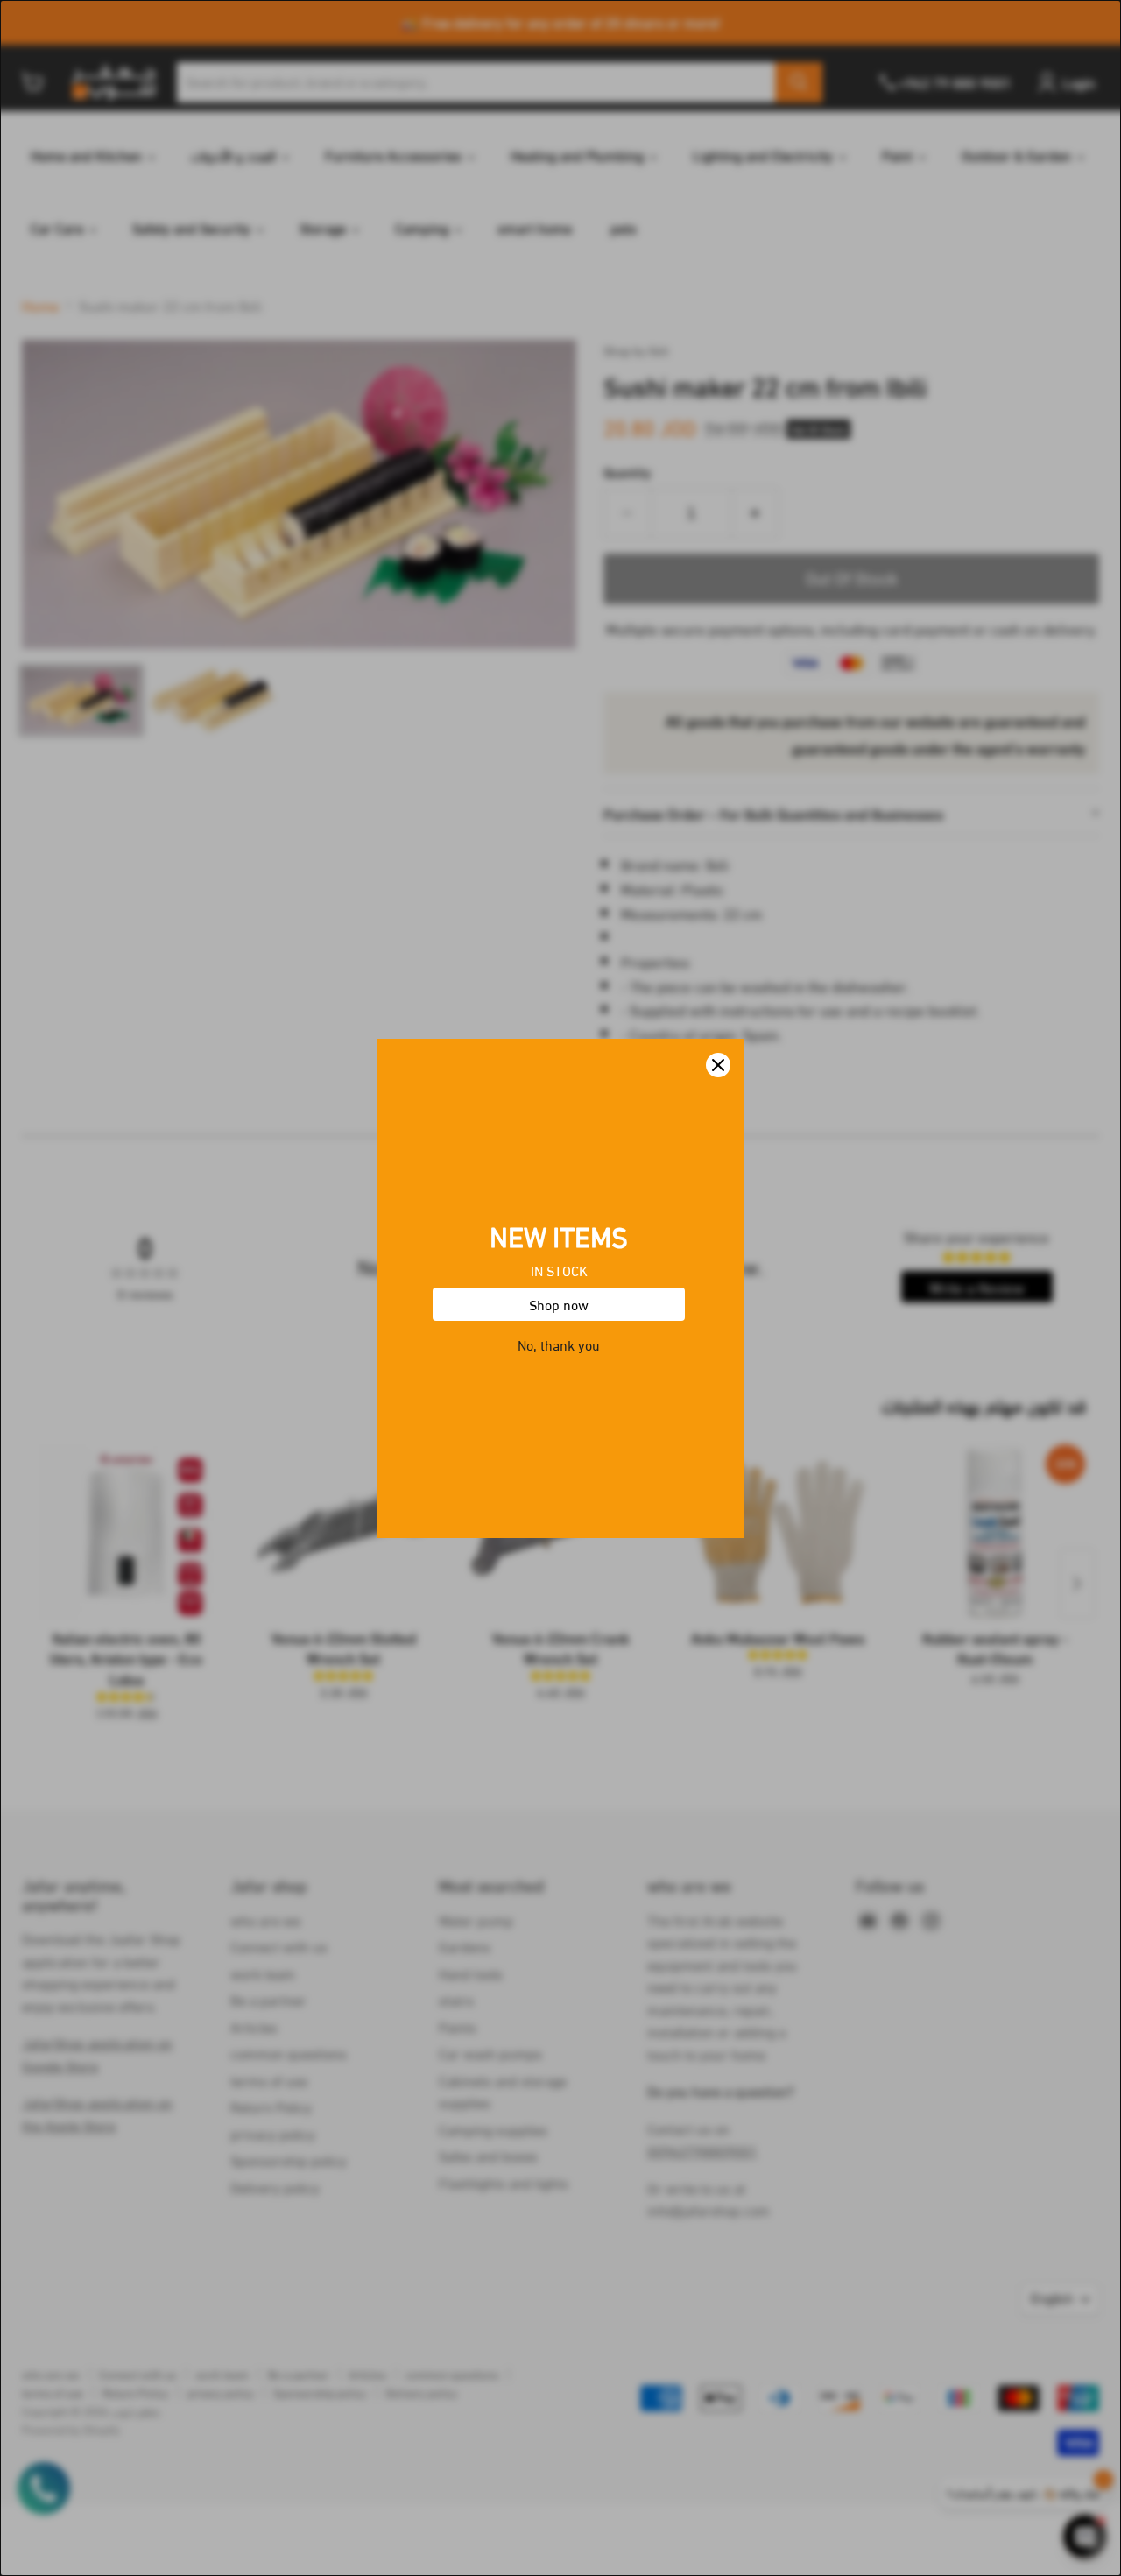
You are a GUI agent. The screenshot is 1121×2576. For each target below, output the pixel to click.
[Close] (718, 1065)
